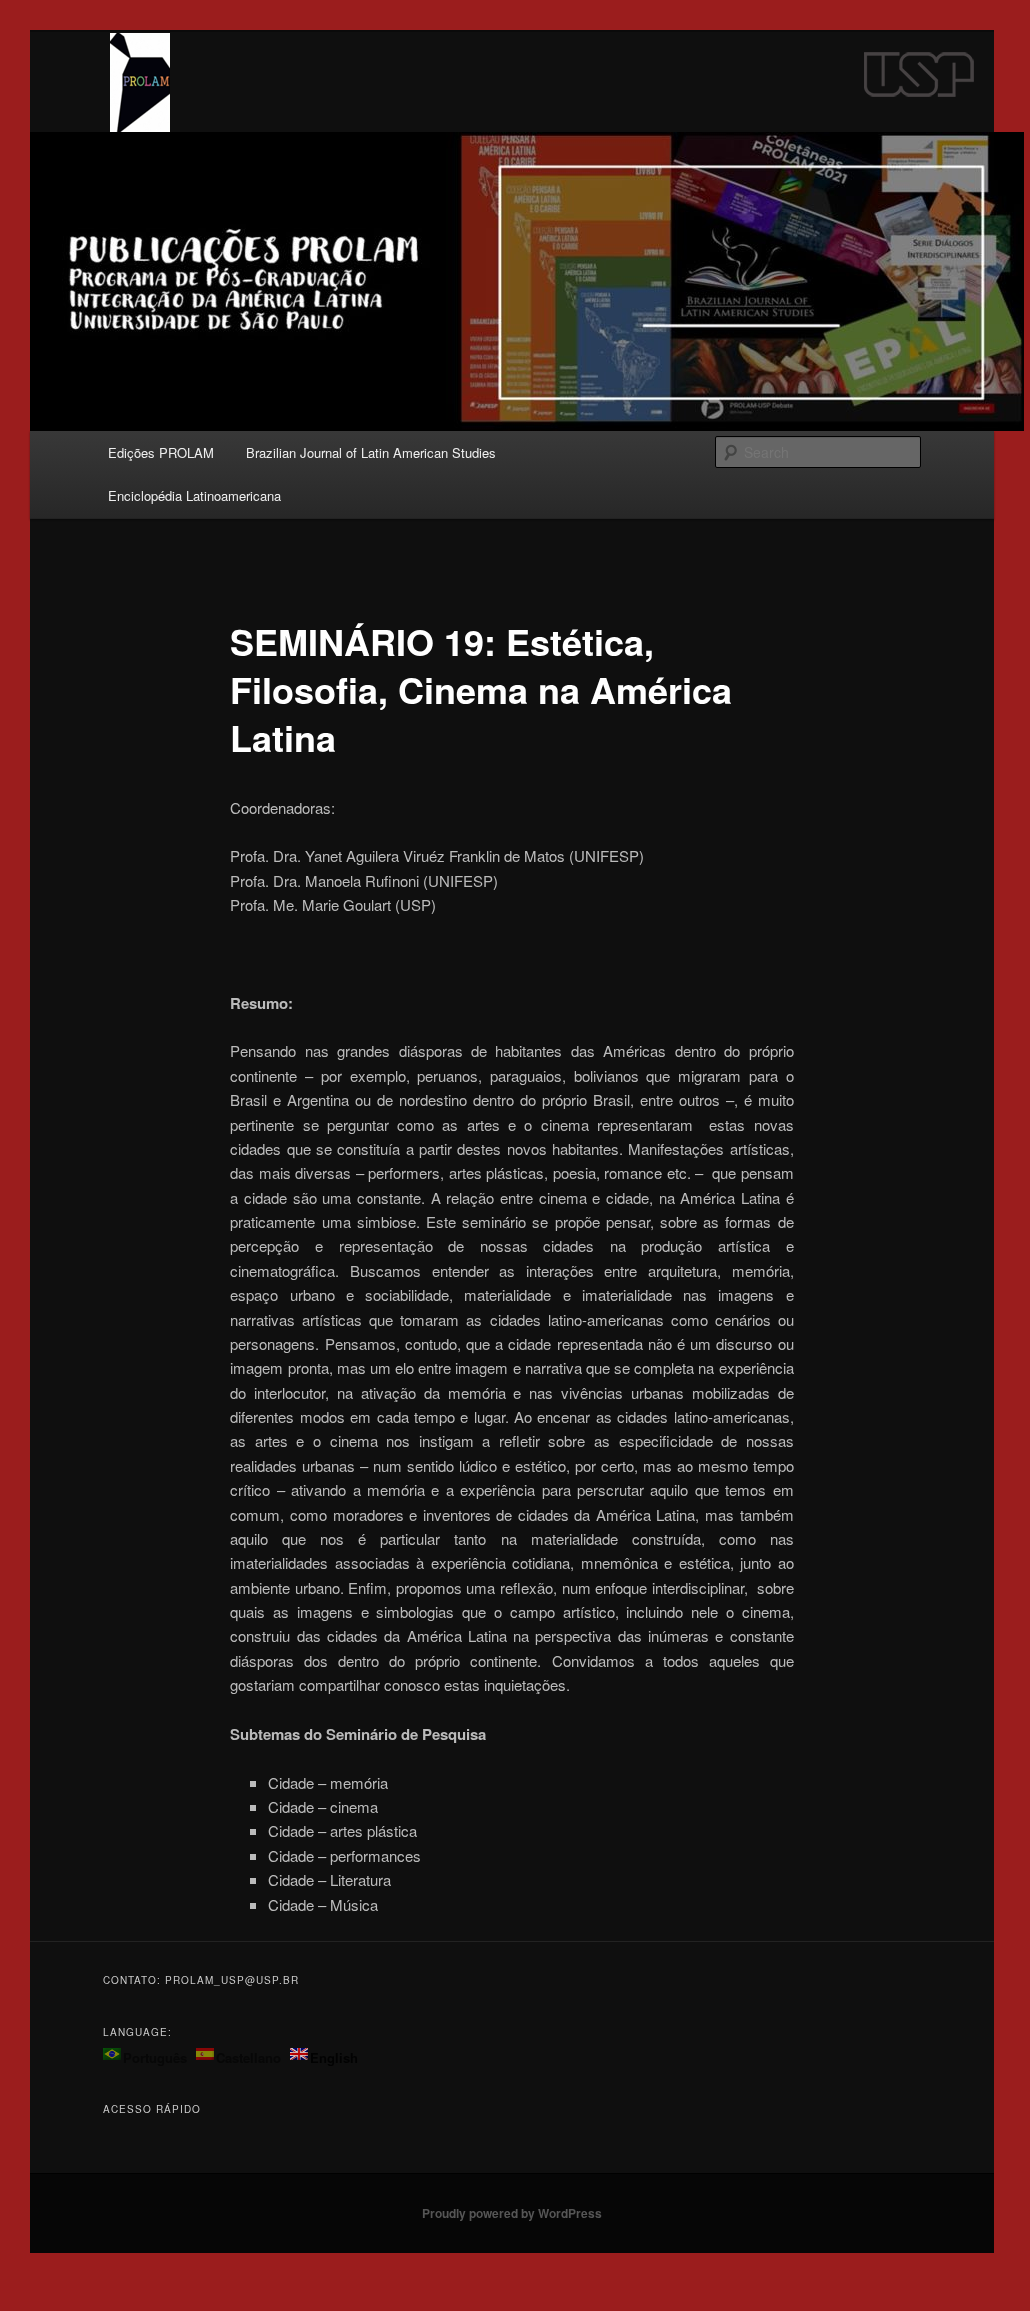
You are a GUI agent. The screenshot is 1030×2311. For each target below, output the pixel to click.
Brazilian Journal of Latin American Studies (371, 452)
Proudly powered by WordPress (512, 2213)
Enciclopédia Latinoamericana (194, 495)
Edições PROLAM (161, 452)
